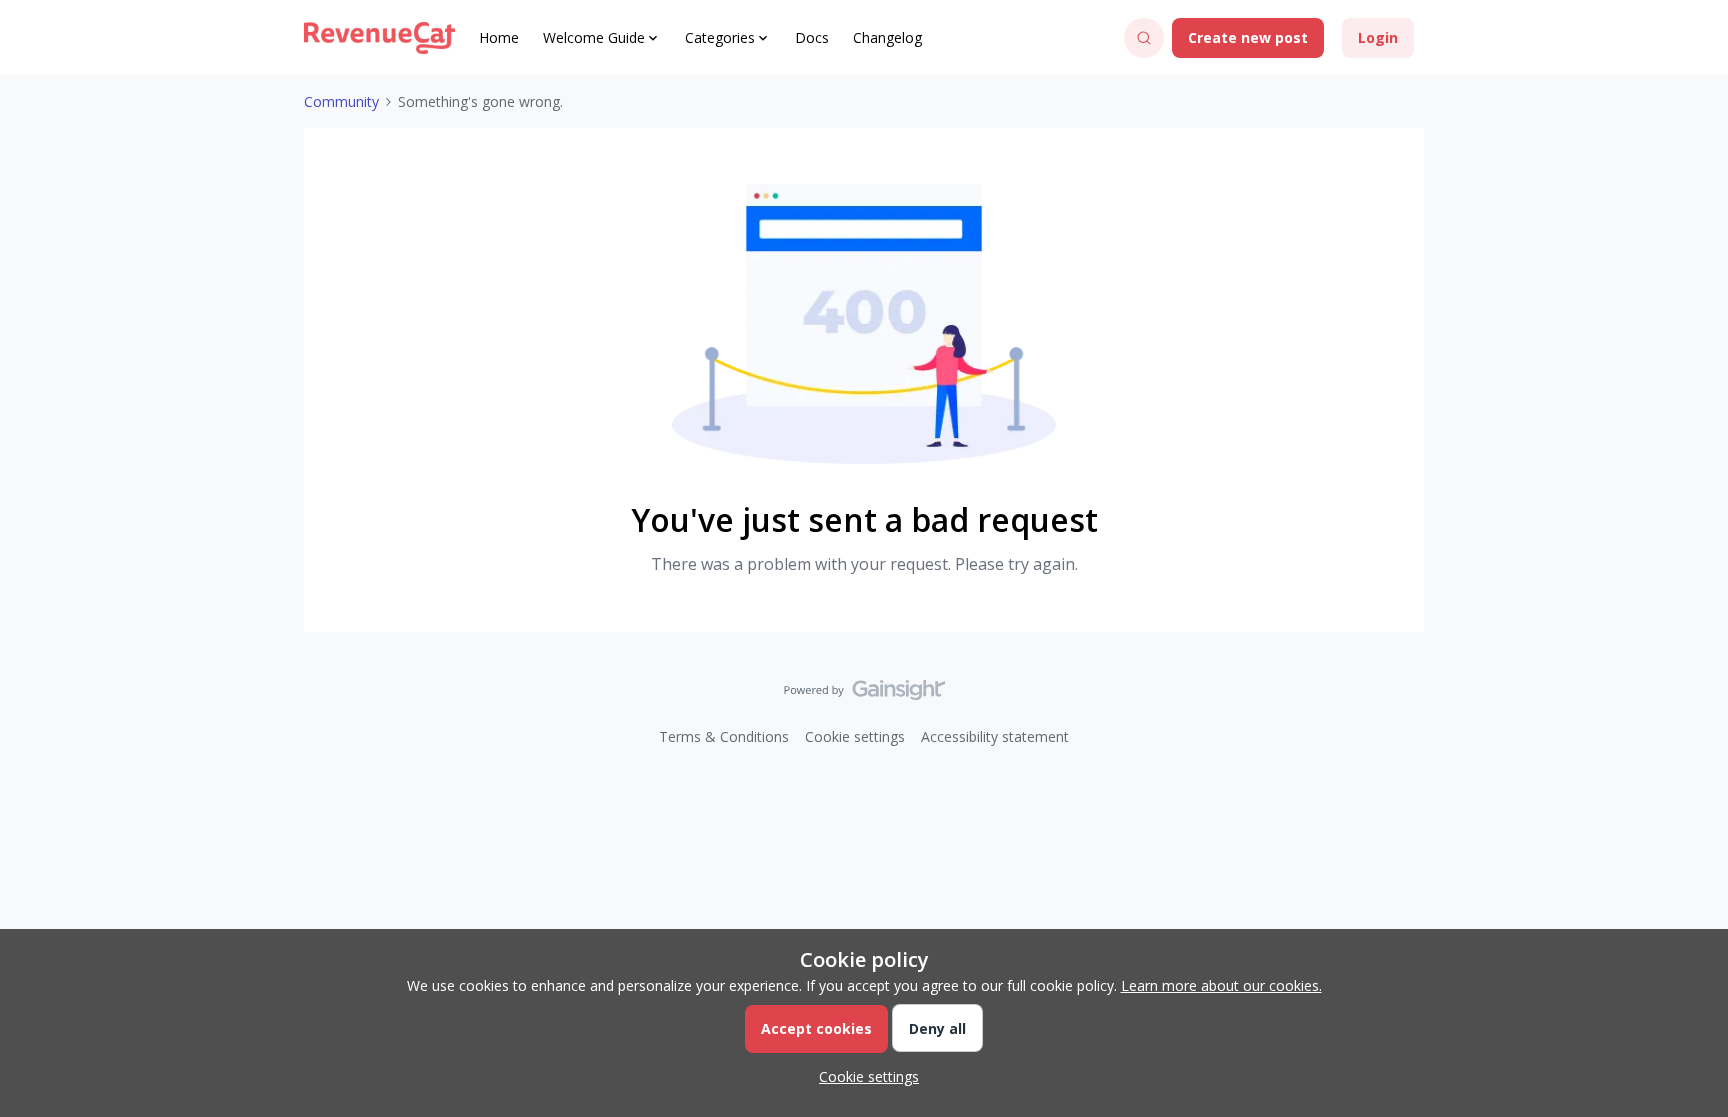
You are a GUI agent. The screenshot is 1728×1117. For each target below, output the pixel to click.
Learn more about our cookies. (1221, 985)
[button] (1248, 38)
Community (341, 101)
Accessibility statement (995, 736)
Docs (812, 37)
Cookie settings (855, 736)
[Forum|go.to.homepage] (379, 38)
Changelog (887, 37)
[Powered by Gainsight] (864, 695)
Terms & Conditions (724, 736)
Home (499, 37)
